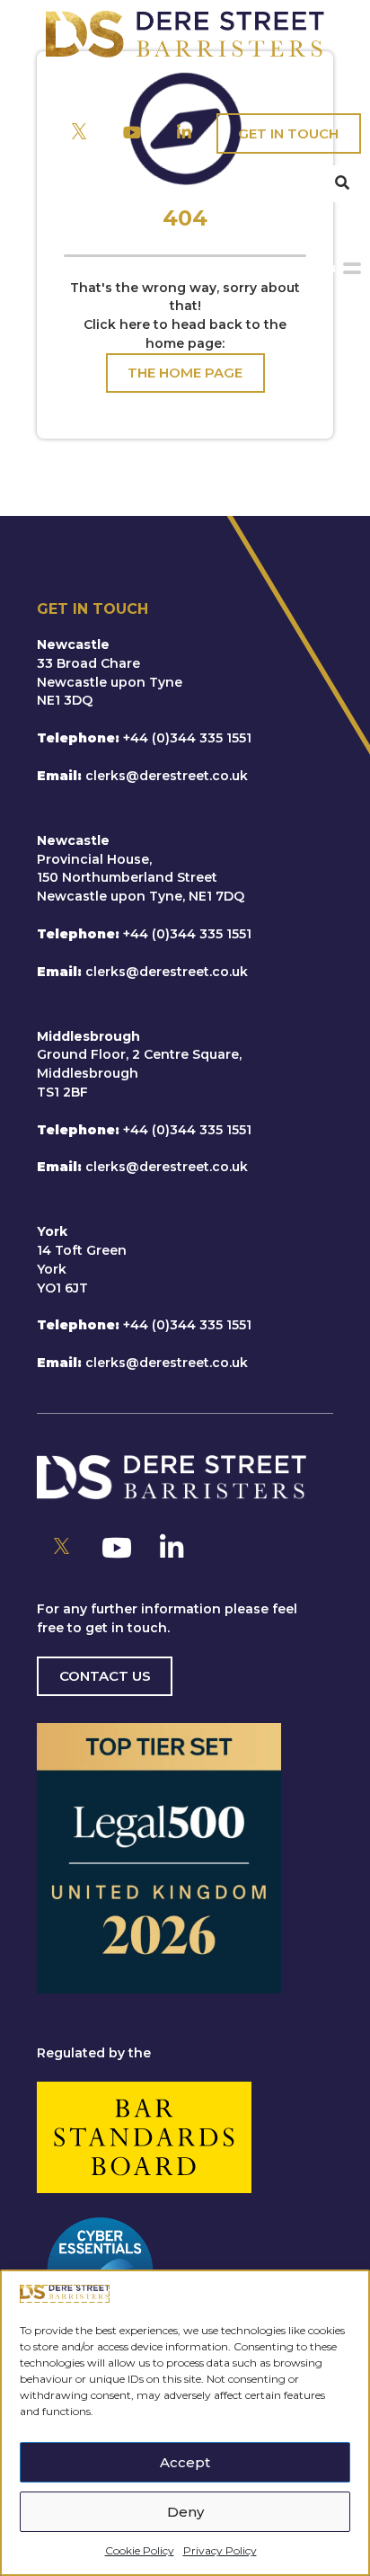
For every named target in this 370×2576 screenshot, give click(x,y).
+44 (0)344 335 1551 (187, 738)
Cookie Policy (140, 2550)
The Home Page (185, 373)
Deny (185, 2512)
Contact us (105, 1676)
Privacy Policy (220, 2550)
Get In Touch (288, 133)
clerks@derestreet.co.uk (167, 776)
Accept (185, 2462)
